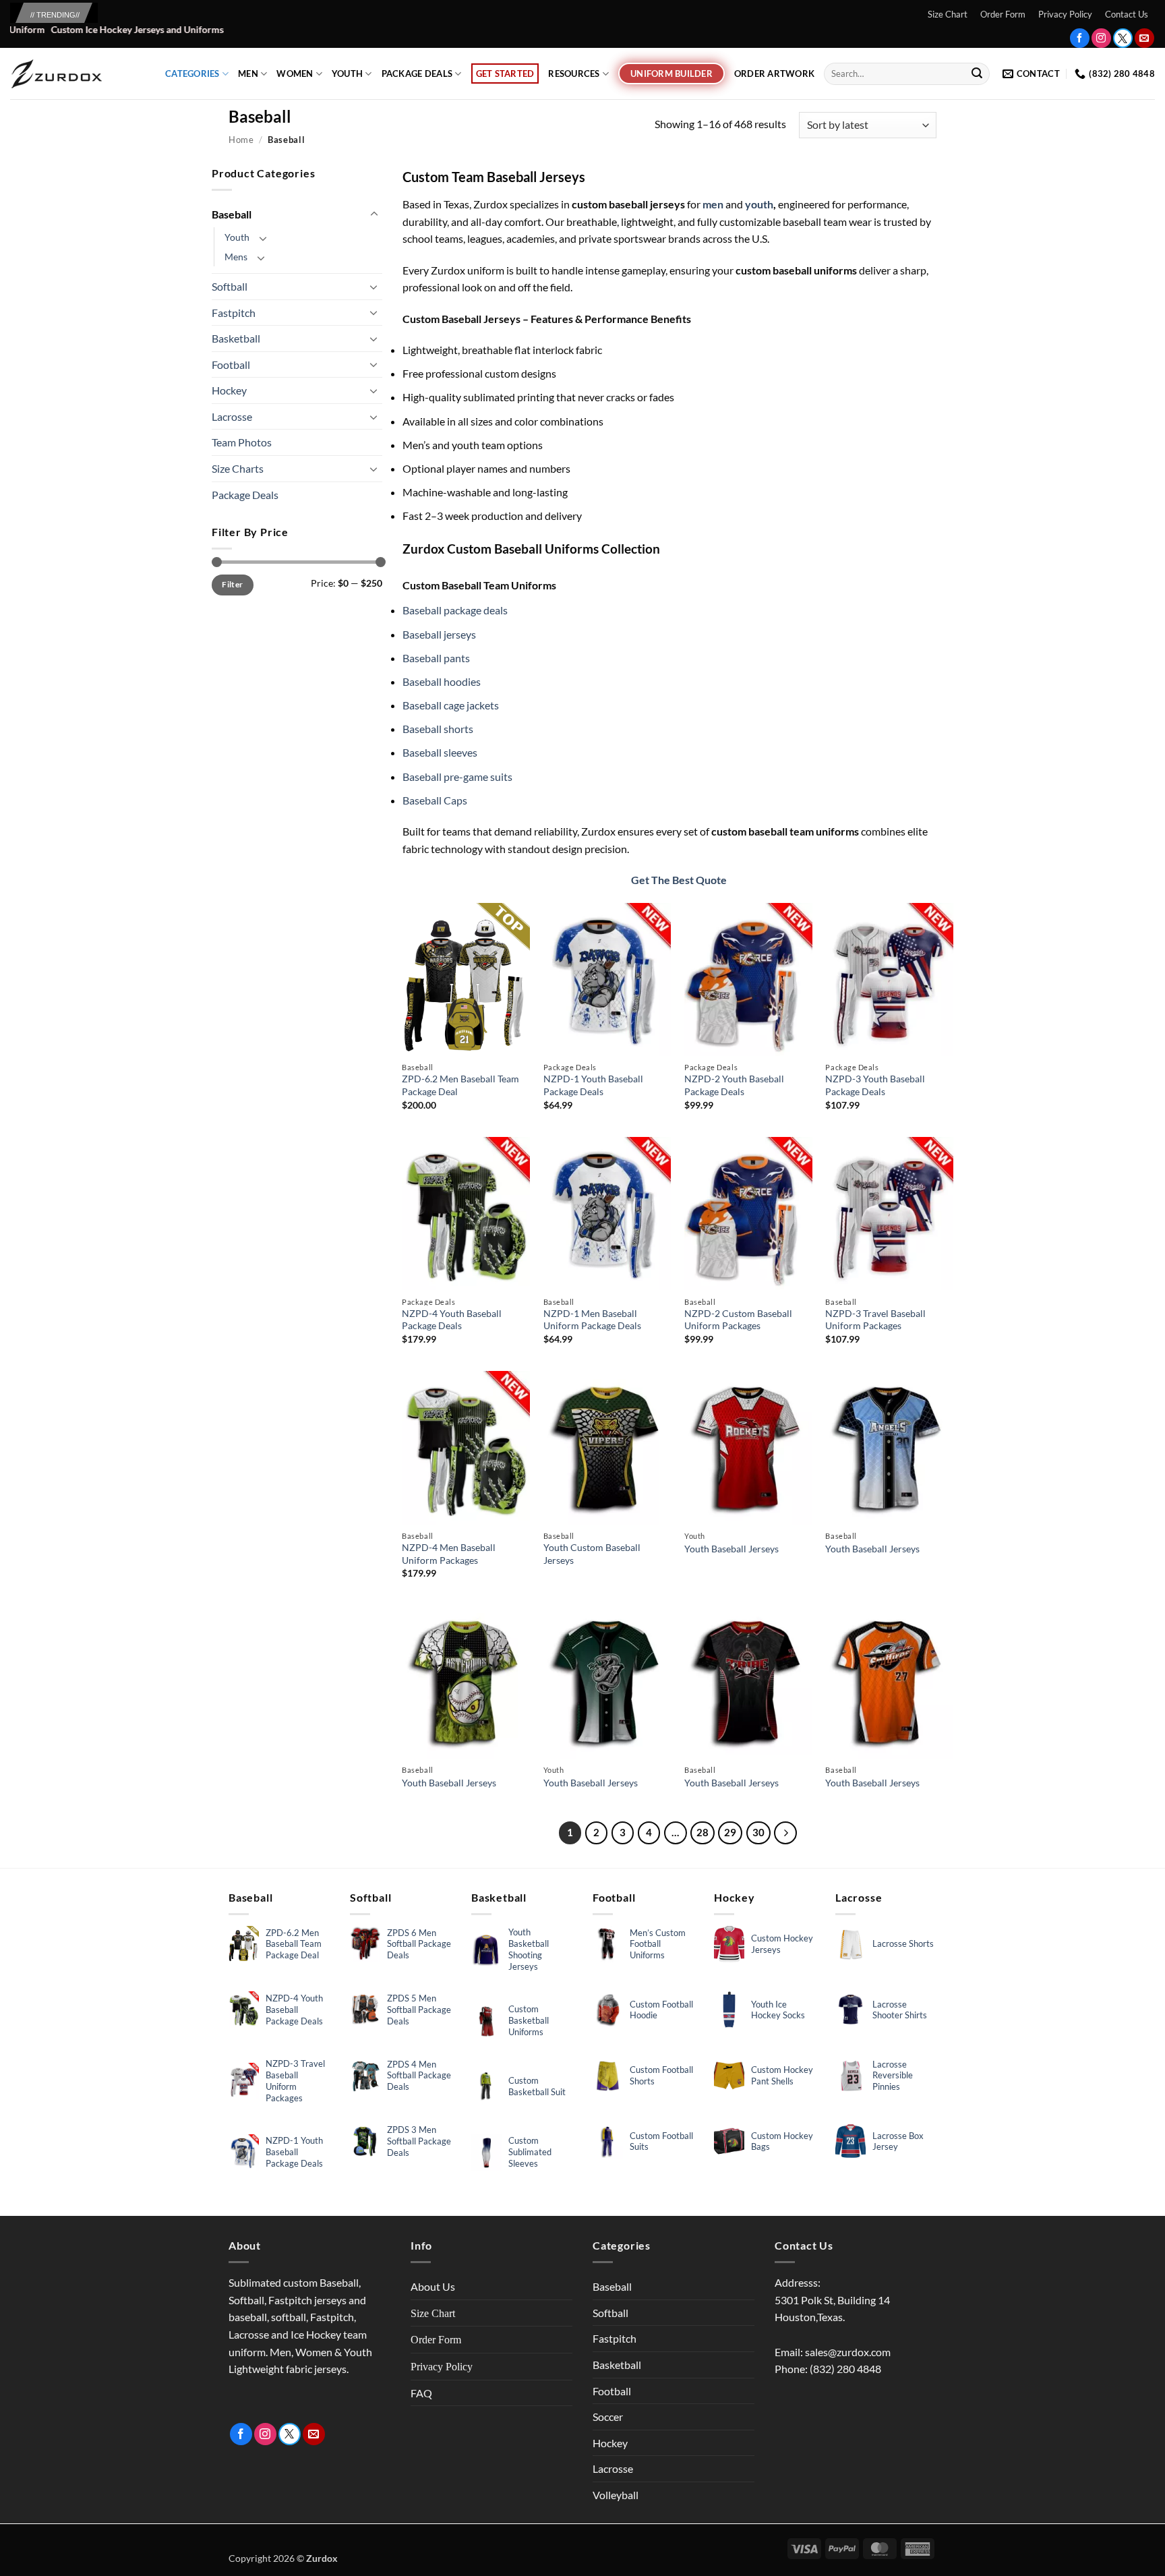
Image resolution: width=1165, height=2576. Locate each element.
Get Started (505, 74)
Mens (236, 257)
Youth (347, 74)
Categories (192, 74)
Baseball (232, 214)
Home (241, 140)
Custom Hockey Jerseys (782, 1944)
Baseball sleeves (440, 752)
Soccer (608, 2417)
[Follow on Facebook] (1080, 38)
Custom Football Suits (661, 2141)
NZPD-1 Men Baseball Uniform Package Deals (592, 1320)
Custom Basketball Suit (537, 2086)
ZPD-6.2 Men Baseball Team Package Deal (460, 1085)
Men (248, 74)
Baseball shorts (438, 729)
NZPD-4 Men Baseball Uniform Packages (449, 1554)
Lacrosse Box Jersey (898, 2141)
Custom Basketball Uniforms (529, 2020)
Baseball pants (436, 658)
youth (759, 204)
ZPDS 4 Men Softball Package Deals (419, 2076)
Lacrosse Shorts (903, 1943)
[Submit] (977, 74)
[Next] (785, 1833)
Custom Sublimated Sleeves (530, 2152)
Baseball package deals (455, 610)
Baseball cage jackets (451, 705)
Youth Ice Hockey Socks (778, 2010)
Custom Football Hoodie (661, 2010)
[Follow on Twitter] (1123, 38)
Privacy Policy (1065, 14)
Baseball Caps (435, 800)
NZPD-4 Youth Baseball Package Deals (452, 1320)
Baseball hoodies (442, 681)
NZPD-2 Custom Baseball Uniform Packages (738, 1320)
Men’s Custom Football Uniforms (658, 1944)
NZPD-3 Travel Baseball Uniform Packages (875, 1320)
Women (295, 74)
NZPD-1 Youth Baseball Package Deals (593, 1085)
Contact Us (1127, 14)
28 (703, 1832)
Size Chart (948, 14)
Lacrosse (232, 416)
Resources (574, 74)
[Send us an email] (1144, 38)
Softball (230, 286)
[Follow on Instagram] (1101, 38)
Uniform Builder (671, 74)
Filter (232, 584)
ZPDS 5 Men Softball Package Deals (419, 2010)
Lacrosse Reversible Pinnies (893, 2076)
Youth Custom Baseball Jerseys (592, 1554)
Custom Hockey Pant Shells (782, 2075)
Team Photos (242, 442)
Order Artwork (774, 74)
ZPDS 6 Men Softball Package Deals (419, 1944)
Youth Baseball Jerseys (731, 1549)
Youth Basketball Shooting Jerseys (529, 1949)
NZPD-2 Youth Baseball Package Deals (734, 1085)
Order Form (1003, 14)
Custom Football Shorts (661, 2075)
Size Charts (238, 468)
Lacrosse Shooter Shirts (900, 2010)
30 (758, 1832)
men (712, 204)
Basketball (236, 338)
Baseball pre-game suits (457, 777)
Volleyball (616, 2495)
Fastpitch (234, 313)
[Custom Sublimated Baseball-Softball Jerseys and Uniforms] (78, 74)
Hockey (229, 390)
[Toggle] (374, 214)
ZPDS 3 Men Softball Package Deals (419, 2141)
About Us (433, 2286)
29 (730, 1832)
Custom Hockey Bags (782, 2141)
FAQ (421, 2393)
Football (231, 364)
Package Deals (417, 74)
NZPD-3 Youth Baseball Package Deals (875, 1085)
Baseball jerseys (439, 634)
